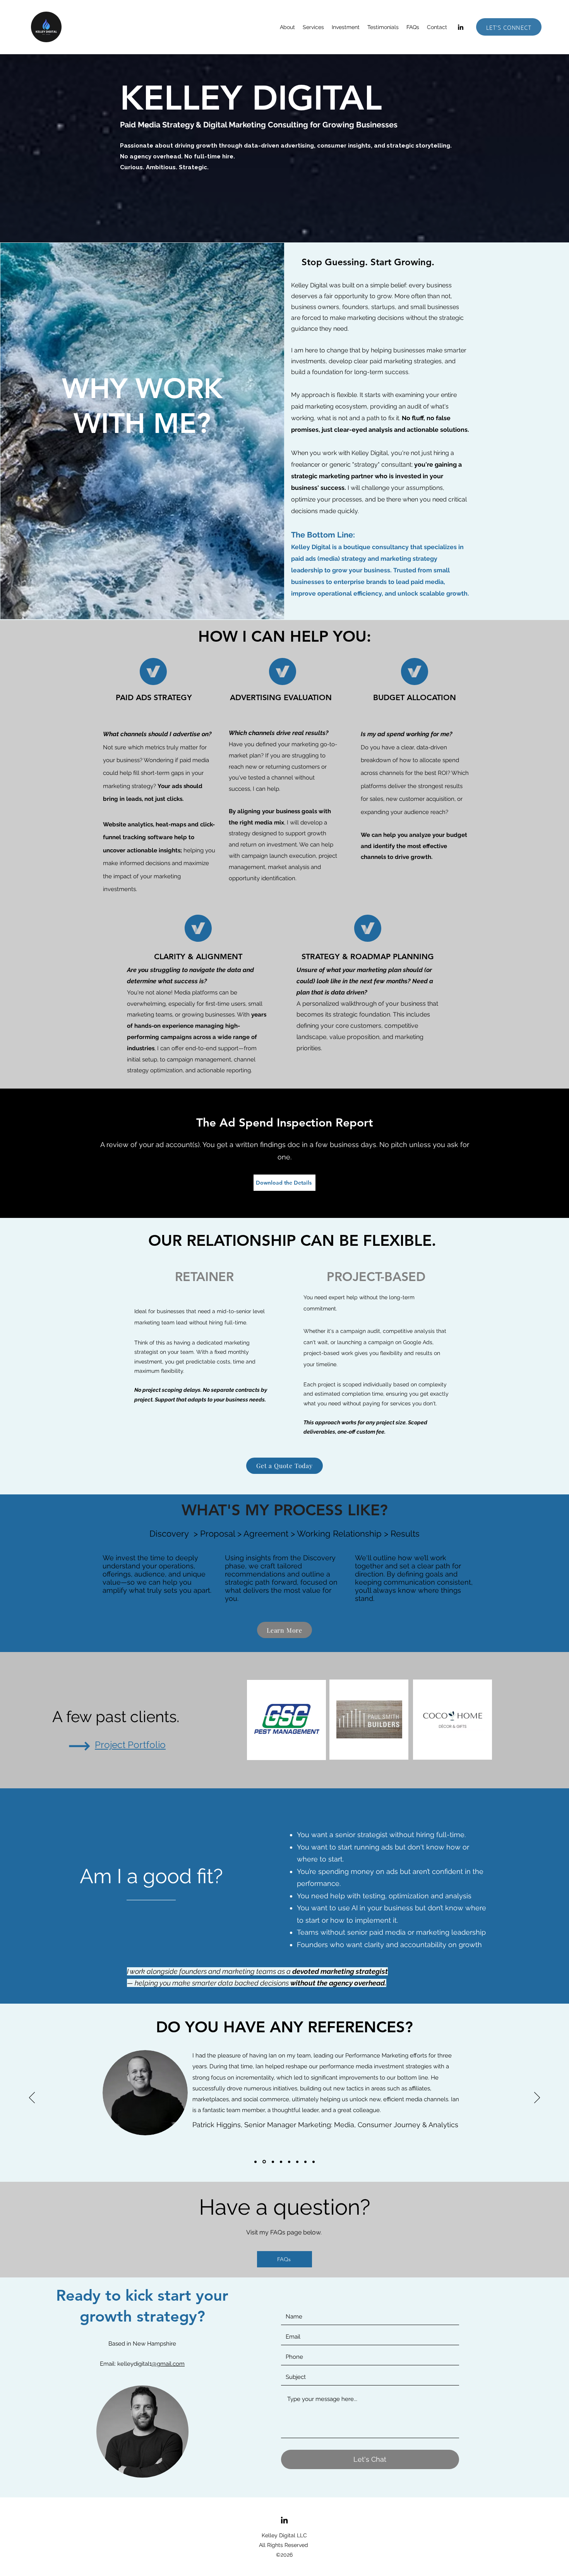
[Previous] (32, 2098)
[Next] (537, 2098)
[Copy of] (255, 2162)
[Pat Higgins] (264, 2162)
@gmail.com (168, 2364)
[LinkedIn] (461, 27)
